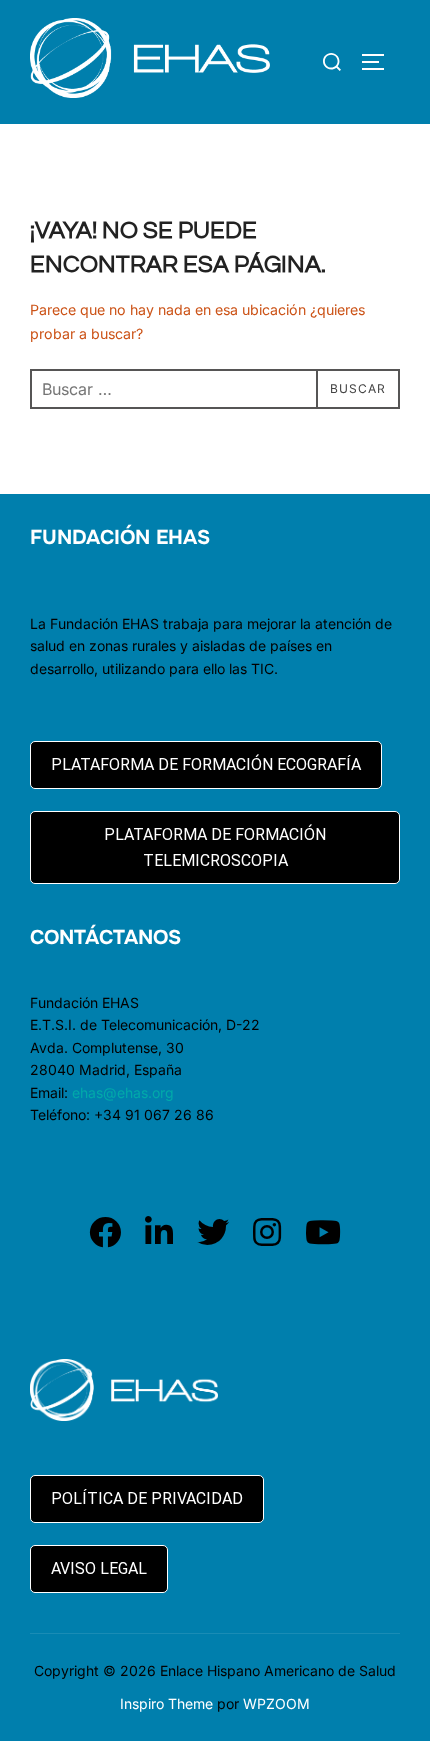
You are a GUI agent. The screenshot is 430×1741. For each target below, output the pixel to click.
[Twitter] (213, 1232)
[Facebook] (105, 1232)
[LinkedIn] (159, 1232)
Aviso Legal (99, 1568)
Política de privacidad (147, 1498)
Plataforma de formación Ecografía (206, 764)
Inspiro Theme (166, 1703)
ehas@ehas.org (123, 1092)
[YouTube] (323, 1232)
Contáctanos (105, 937)
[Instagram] (267, 1232)
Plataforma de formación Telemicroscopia (215, 847)
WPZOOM (276, 1703)
